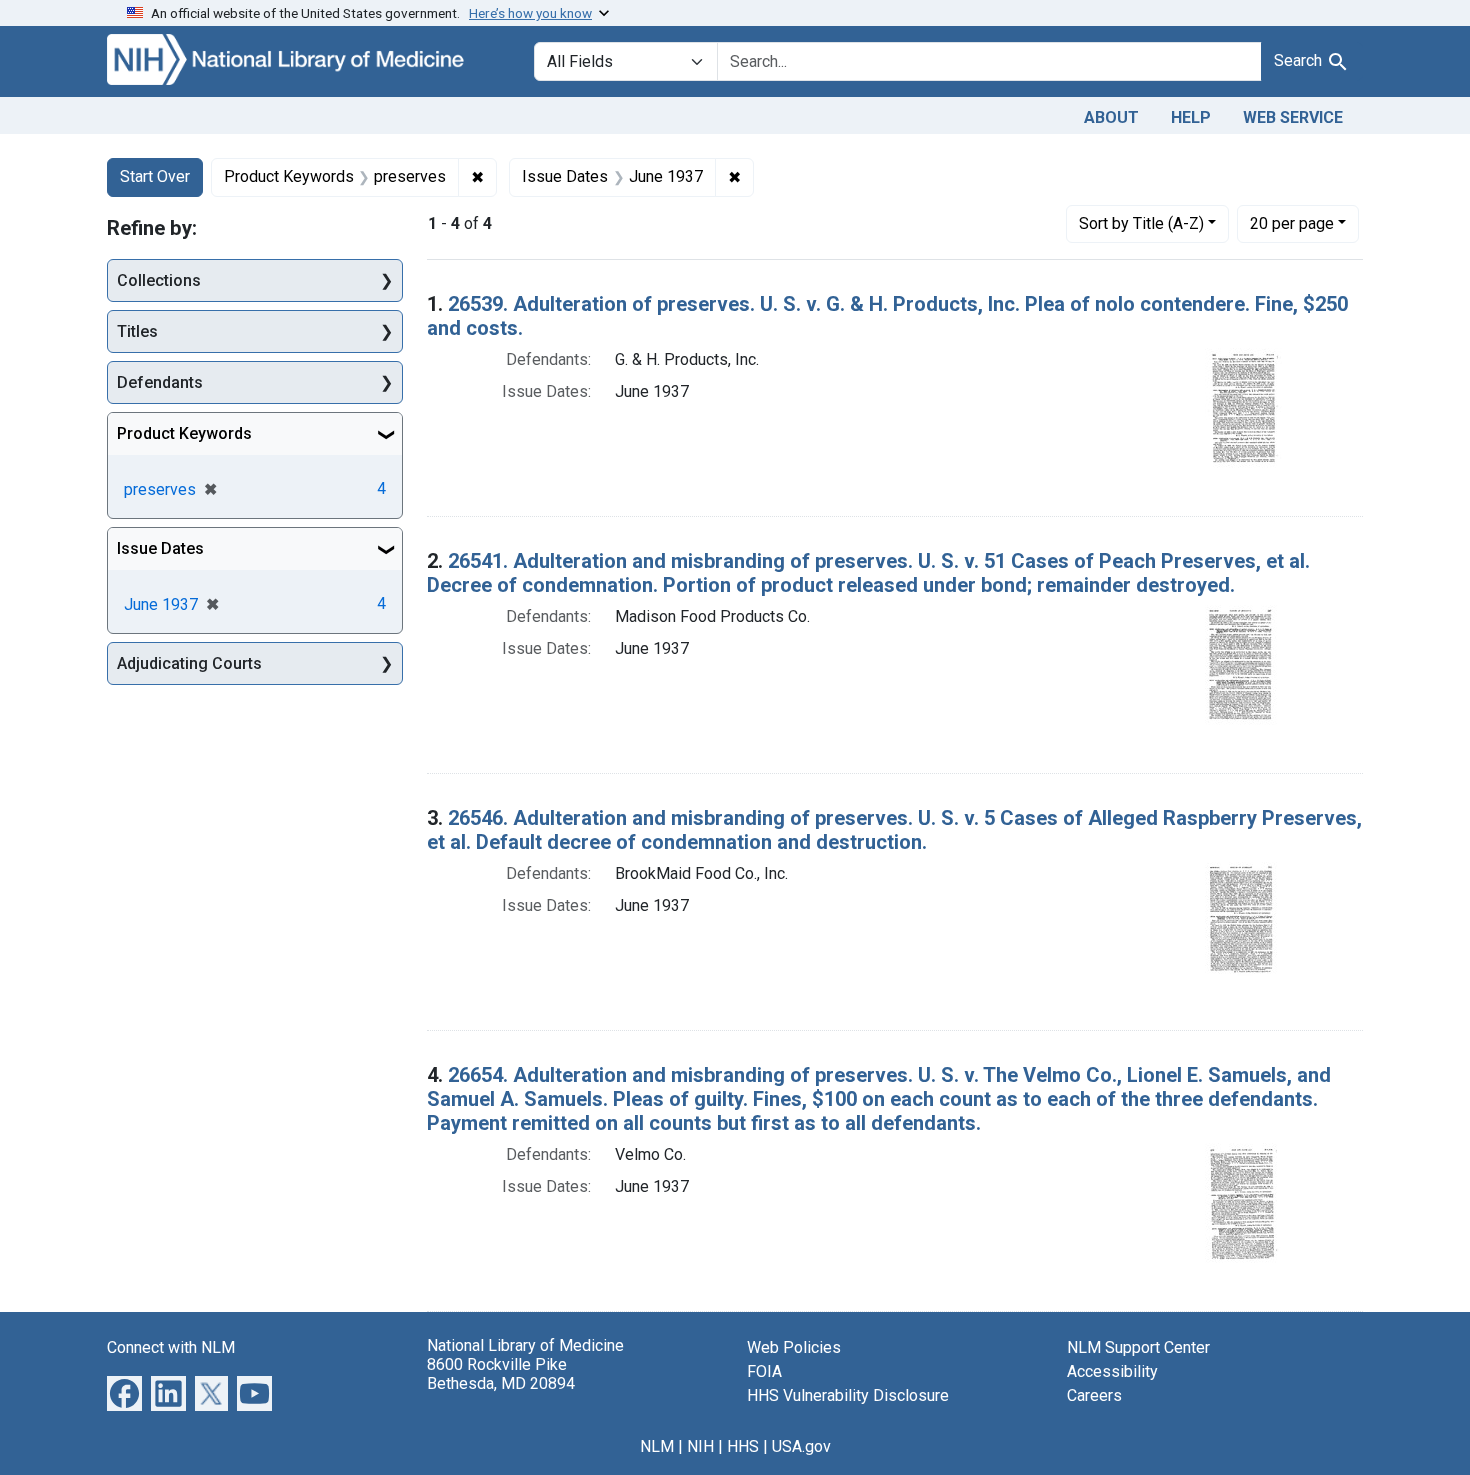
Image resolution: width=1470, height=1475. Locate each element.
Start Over (155, 176)
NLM (657, 1446)
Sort (1141, 223)
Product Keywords (184, 433)
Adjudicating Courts (189, 663)
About (1111, 117)
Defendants (160, 382)
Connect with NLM (171, 1347)
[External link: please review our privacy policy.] (124, 1391)
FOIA (764, 1371)
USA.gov (801, 1446)
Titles (137, 331)
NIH (700, 1446)
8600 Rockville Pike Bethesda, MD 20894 (501, 1374)
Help (1191, 117)
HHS (743, 1446)
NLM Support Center (1138, 1347)
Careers (1094, 1395)
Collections (159, 280)
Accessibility (1112, 1371)
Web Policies (794, 1347)
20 (1292, 223)
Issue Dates (160, 548)
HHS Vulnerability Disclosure (848, 1395)
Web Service (1293, 117)
